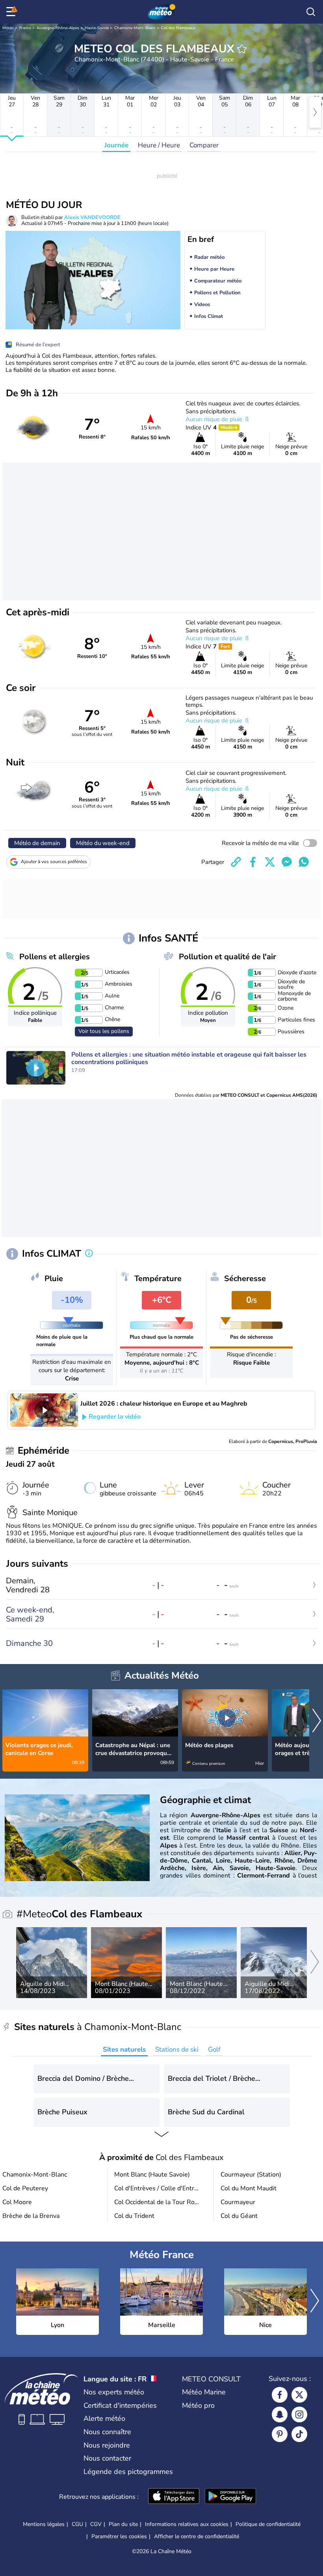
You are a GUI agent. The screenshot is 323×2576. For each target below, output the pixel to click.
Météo (8, 28)
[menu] (12, 12)
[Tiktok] (299, 2434)
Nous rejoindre (107, 2445)
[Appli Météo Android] (230, 2497)
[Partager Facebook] (253, 862)
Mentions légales (44, 2524)
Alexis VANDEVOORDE (92, 217)
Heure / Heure (159, 145)
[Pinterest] (280, 2434)
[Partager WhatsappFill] (304, 862)
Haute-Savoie (97, 28)
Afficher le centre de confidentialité (197, 2537)
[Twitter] (299, 2395)
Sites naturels (124, 2049)
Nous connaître (107, 2432)
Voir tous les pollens (104, 1031)
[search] (311, 12)
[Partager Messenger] (287, 862)
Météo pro (198, 2405)
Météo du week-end (103, 843)
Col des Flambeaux (178, 28)
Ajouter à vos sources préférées (54, 862)
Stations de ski (177, 2049)
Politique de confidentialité (268, 2524)
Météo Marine (204, 2392)
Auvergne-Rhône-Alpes (58, 28)
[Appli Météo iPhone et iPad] (174, 2497)
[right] (315, 112)
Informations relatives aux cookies (187, 2524)
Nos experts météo (114, 2392)
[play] (36, 1068)
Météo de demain (37, 843)
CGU (77, 2524)
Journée (116, 145)
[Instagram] (299, 2414)
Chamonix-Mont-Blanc (135, 28)
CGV (96, 2524)
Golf (214, 2049)
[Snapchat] (280, 2414)
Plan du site (123, 2524)
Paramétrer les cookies (119, 2537)
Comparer (204, 145)
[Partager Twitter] (270, 862)
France (25, 28)
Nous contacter (107, 2458)
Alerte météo (104, 2418)
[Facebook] (280, 2395)
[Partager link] (236, 862)
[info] (89, 1254)
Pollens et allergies (55, 957)
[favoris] (242, 49)
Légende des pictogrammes (128, 2472)
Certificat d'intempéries (120, 2405)
